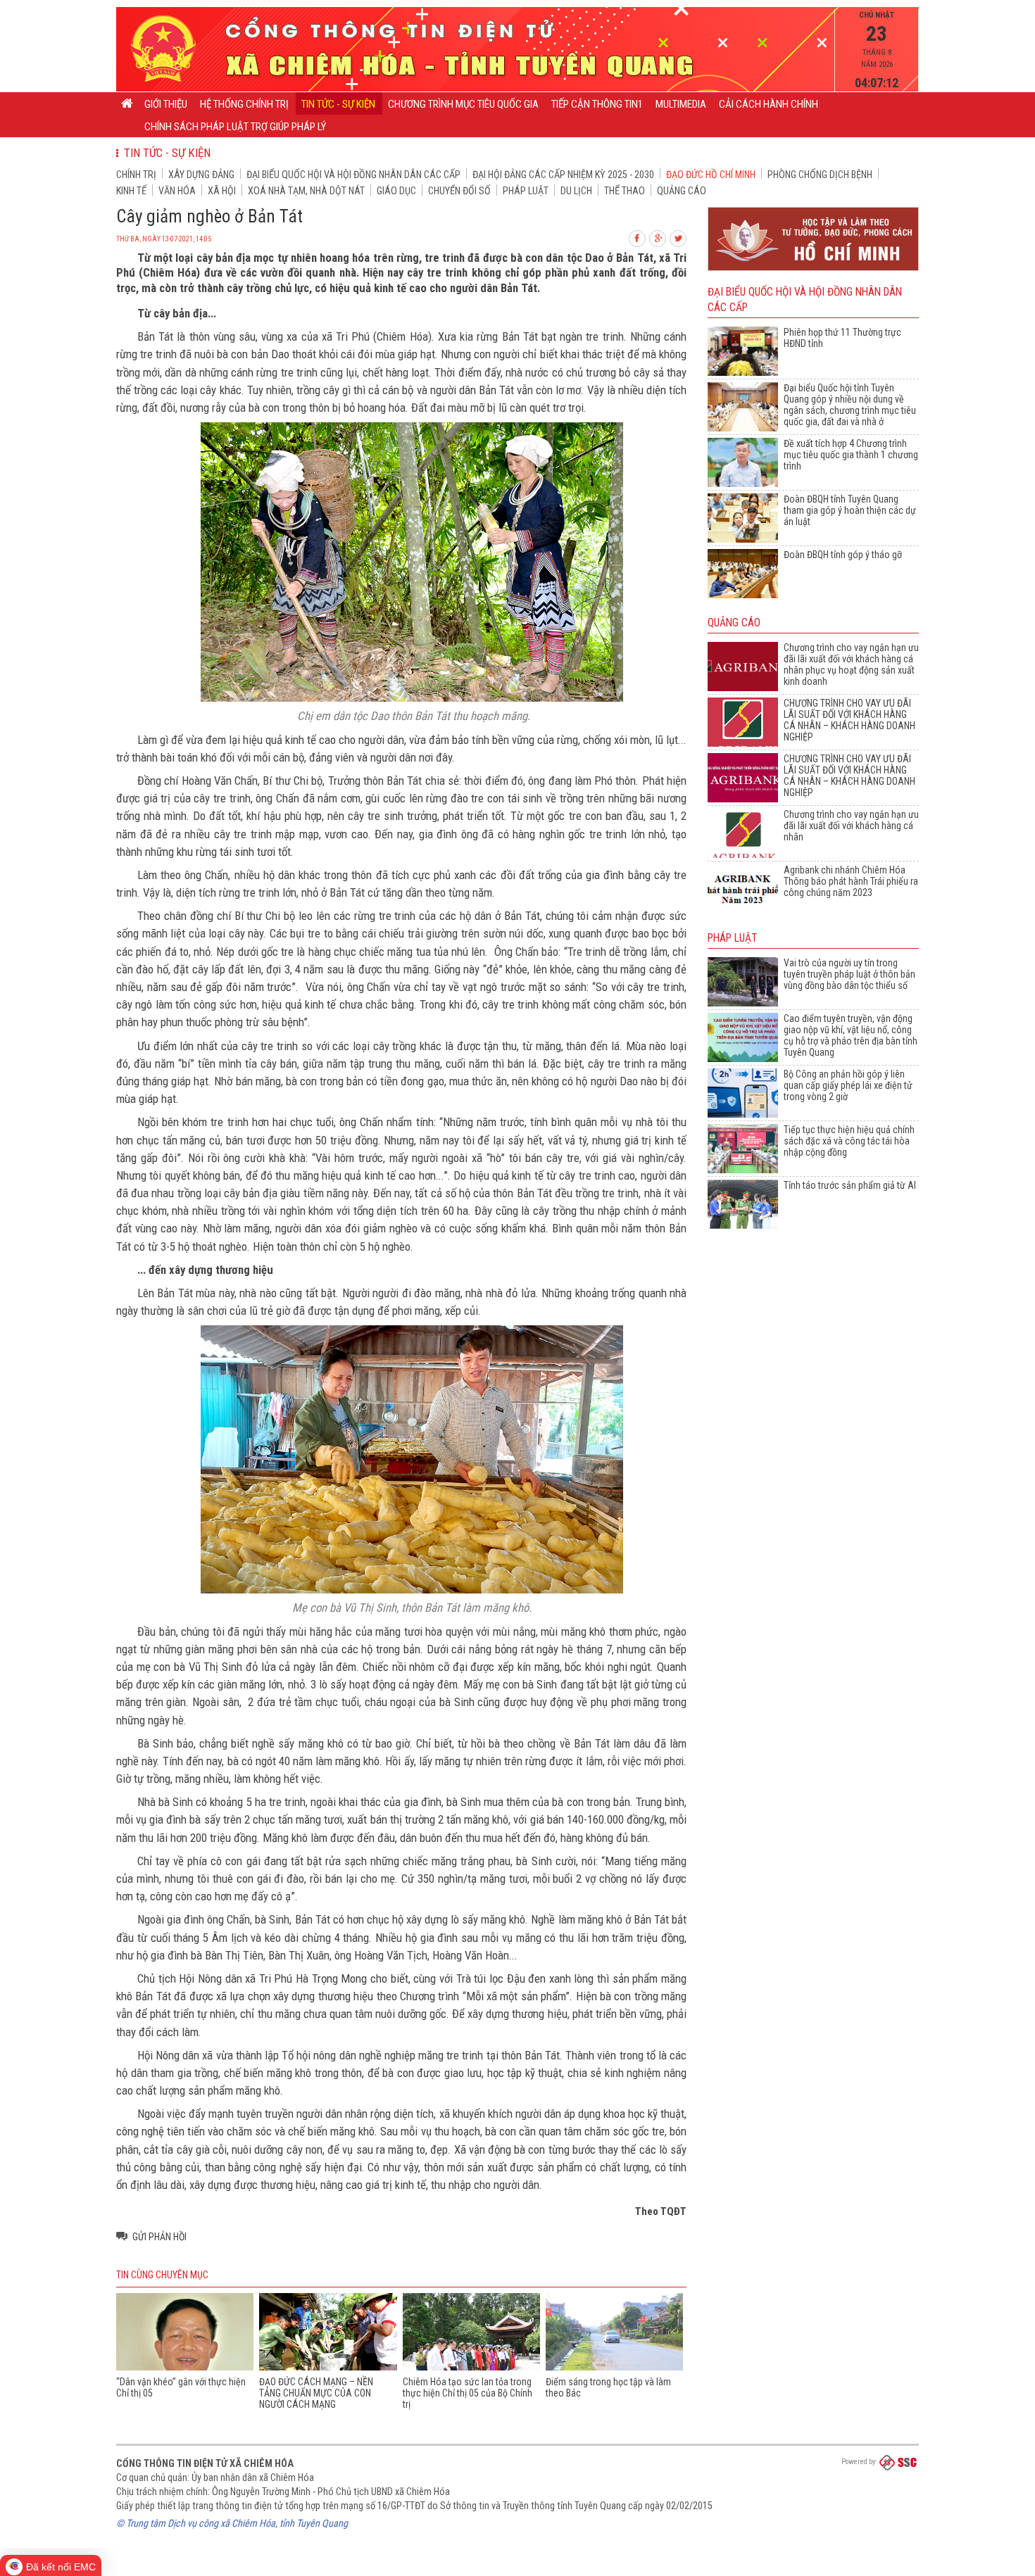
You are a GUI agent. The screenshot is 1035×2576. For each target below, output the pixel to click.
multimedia (681, 104)
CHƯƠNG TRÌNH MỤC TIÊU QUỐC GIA (463, 104)
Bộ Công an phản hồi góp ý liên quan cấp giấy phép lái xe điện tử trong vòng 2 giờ (848, 1085)
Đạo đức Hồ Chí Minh (711, 175)
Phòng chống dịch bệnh (820, 175)
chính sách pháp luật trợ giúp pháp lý (235, 127)
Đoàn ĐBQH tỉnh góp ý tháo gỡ (843, 555)
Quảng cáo (682, 191)
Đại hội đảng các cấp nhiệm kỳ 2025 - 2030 (563, 175)
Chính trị (136, 175)
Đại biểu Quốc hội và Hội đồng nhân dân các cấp (353, 175)
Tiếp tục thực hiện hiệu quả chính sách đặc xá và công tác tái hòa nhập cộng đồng (849, 1141)
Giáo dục (396, 191)
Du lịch (576, 191)
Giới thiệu (166, 104)
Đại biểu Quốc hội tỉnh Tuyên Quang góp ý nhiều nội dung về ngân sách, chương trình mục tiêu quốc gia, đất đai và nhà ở (850, 405)
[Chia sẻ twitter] (679, 237)
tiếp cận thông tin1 (597, 104)
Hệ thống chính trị (244, 104)
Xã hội (222, 191)
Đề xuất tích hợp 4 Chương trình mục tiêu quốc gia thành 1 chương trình (851, 455)
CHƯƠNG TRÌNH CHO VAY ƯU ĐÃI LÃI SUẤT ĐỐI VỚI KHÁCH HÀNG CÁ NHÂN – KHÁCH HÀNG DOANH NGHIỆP (849, 720)
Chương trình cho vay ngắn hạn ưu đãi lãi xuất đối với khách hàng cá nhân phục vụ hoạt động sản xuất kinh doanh (851, 664)
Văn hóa (177, 191)
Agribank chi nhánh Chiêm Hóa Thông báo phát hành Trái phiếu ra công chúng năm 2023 (851, 881)
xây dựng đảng (201, 175)
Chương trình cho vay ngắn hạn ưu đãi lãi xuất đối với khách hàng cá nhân (851, 826)
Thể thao (625, 191)
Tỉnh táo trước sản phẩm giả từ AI (850, 1185)
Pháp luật (526, 191)
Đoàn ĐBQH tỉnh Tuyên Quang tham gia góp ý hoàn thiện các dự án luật (850, 510)
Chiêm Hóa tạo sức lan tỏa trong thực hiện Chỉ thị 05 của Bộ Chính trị (468, 2393)
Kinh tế (131, 191)
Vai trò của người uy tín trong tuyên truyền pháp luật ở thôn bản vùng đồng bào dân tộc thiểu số (849, 974)
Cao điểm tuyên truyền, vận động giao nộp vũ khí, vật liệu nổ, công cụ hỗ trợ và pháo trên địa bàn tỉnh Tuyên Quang (851, 1035)
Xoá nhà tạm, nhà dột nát (306, 191)
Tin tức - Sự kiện (338, 104)
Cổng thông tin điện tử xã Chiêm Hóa (205, 2463)
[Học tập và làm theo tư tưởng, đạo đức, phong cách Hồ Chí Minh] (813, 271)
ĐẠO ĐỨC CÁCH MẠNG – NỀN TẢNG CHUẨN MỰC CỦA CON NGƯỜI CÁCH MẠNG (316, 2393)
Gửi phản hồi (159, 2237)
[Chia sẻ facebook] (638, 237)
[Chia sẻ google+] (658, 237)
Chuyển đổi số (459, 191)
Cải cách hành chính (769, 104)
